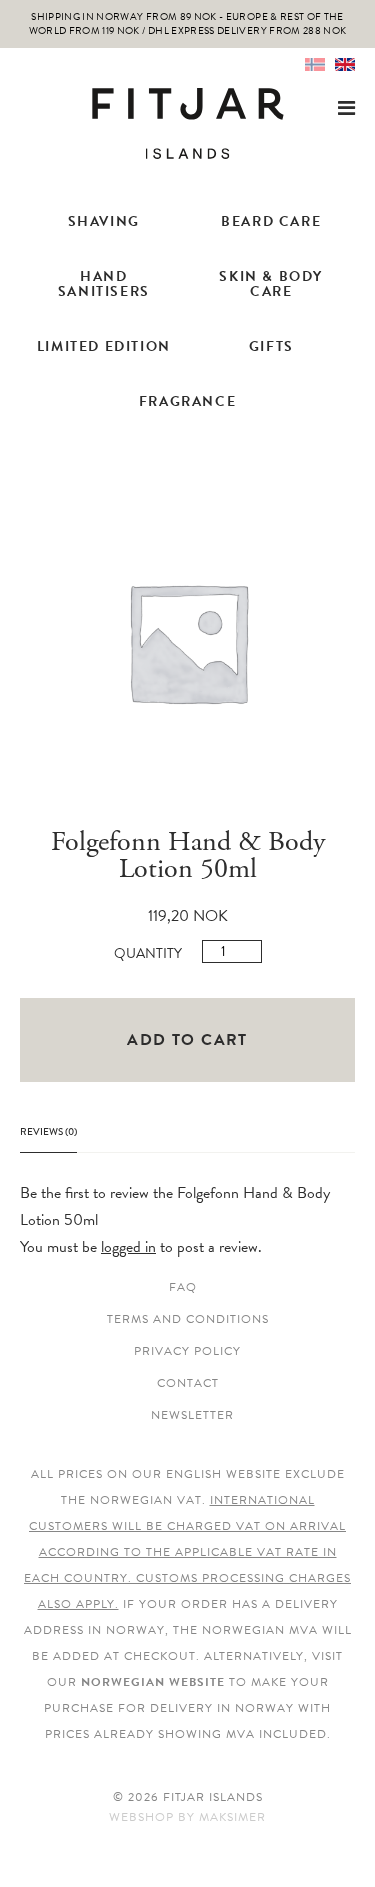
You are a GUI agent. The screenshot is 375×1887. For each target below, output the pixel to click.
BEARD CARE (271, 221)
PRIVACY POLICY (187, 1351)
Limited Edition (104, 346)
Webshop (141, 1817)
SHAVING (104, 221)
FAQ (183, 1287)
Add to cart (187, 1040)
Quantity (148, 953)
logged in (128, 1247)
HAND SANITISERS (104, 284)
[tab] (48, 1137)
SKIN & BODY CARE (271, 284)
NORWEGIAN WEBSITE (153, 1682)
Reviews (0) (48, 1131)
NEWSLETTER (192, 1415)
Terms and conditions (188, 1319)
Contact (188, 1383)
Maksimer (232, 1817)
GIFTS (271, 346)
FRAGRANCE (188, 401)
